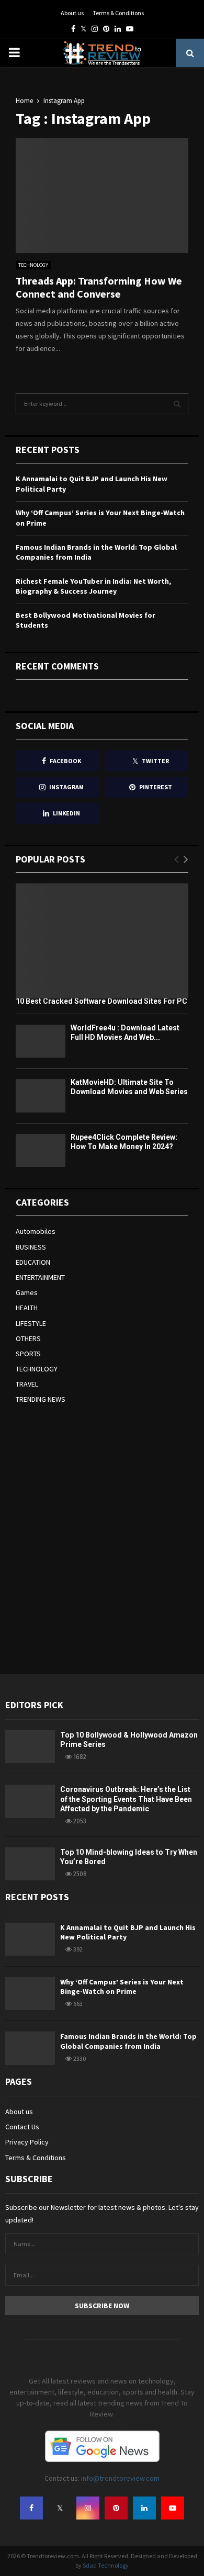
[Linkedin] (144, 2508)
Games (27, 1292)
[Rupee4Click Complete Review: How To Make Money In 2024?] (41, 1150)
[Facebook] (31, 2508)
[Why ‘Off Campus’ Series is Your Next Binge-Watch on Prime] (30, 1994)
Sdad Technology (106, 2565)
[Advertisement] (102, 1538)
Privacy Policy (27, 2142)
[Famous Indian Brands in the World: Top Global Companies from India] (30, 2048)
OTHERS (28, 1338)
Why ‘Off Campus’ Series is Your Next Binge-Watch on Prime (122, 1987)
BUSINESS (31, 1247)
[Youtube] (173, 2508)
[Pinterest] (116, 2508)
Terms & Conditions (118, 13)
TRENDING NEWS (41, 1399)
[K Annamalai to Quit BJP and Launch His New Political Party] (30, 1939)
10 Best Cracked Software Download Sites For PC (101, 1001)
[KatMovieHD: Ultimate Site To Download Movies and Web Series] (41, 1096)
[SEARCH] (177, 404)
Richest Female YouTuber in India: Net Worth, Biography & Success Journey (93, 586)
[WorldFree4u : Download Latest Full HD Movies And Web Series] (41, 1041)
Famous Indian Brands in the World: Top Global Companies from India (128, 2041)
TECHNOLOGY (33, 265)
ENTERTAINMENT (40, 1277)
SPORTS (28, 1354)
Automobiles (36, 1231)
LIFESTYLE (31, 1323)
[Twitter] (60, 2508)
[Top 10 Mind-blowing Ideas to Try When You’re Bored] (30, 1864)
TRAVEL (27, 1384)
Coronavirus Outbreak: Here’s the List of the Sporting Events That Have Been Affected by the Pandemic (126, 1799)
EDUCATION (33, 1262)
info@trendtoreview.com (120, 2478)
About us (72, 13)
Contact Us (22, 2127)
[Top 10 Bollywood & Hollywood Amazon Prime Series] (30, 1747)
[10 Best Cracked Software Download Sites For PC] (102, 941)
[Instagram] (88, 2508)
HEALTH (27, 1308)
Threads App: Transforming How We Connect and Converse (99, 287)
